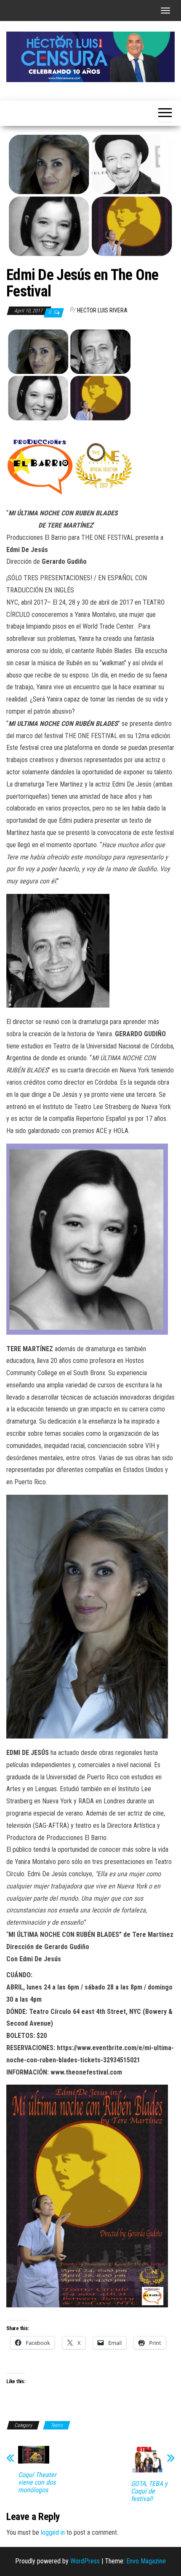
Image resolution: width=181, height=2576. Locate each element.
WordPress (85, 2561)
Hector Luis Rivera (102, 310)
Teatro (57, 2425)
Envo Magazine (146, 2561)
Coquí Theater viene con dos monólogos (37, 2483)
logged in (53, 2532)
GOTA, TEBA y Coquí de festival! (149, 2491)
